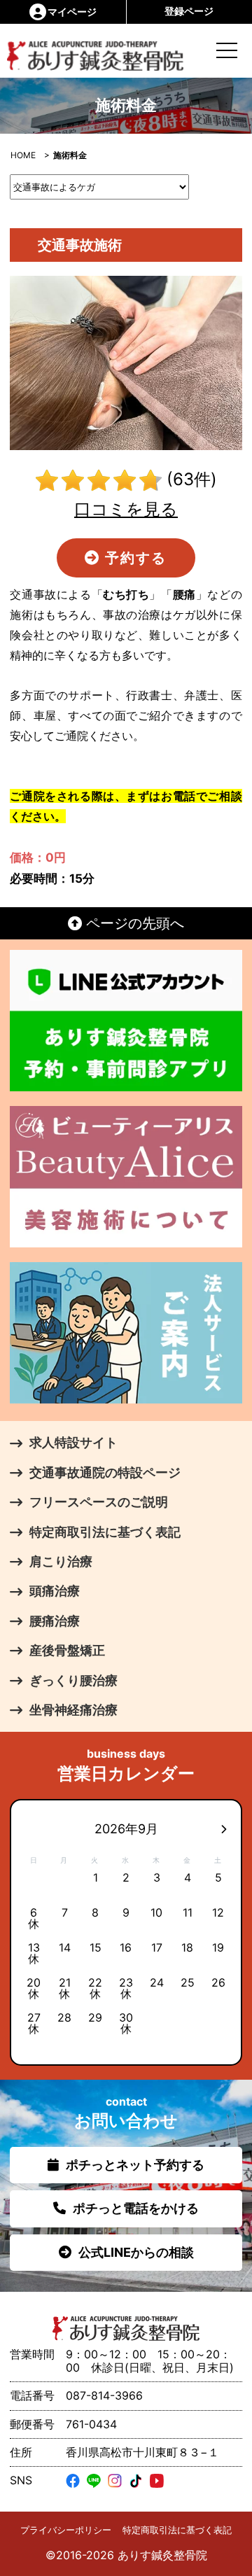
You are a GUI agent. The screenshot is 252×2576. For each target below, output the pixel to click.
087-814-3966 (104, 2395)
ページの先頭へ (133, 923)
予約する (133, 558)
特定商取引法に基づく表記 (177, 2530)
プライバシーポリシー (66, 2530)
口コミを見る (126, 509)
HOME (23, 155)
